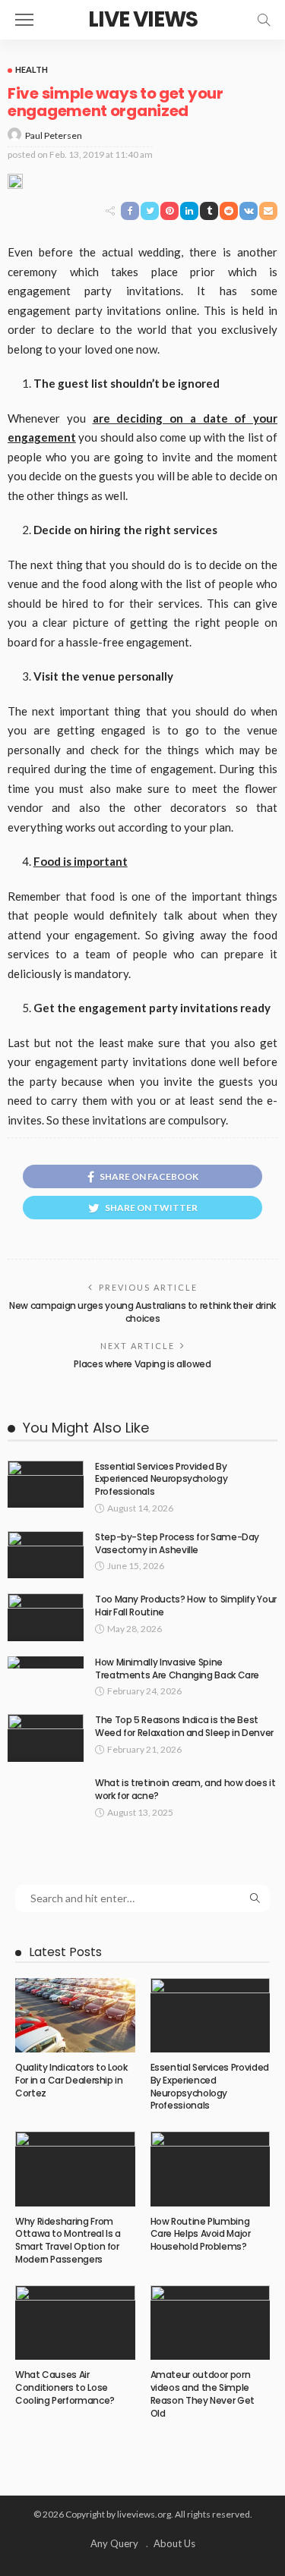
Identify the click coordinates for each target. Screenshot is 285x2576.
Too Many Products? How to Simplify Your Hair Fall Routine (186, 1606)
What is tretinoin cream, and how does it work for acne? (185, 1789)
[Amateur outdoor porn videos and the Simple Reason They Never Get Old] (211, 2323)
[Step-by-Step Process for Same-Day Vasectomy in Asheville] (46, 1555)
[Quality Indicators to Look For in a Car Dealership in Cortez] (75, 2015)
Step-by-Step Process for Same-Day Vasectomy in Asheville (177, 1543)
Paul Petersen (54, 135)
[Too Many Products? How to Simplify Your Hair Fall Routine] (46, 1617)
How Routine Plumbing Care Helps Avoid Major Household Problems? (201, 2234)
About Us (174, 2543)
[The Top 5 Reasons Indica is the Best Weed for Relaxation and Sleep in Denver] (46, 1738)
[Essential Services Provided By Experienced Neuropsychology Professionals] (46, 1485)
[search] (264, 20)
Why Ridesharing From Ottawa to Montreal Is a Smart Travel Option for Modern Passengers (68, 2240)
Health (32, 69)
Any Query (114, 2543)
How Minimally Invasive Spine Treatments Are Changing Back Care (177, 1669)
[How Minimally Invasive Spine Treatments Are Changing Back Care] (46, 1662)
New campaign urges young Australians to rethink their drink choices (142, 1312)
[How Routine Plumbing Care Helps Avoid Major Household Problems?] (211, 2169)
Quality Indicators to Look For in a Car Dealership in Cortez (71, 2080)
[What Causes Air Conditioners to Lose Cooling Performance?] (75, 2323)
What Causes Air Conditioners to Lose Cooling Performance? (65, 2387)
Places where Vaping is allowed (142, 1364)
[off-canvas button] (24, 20)
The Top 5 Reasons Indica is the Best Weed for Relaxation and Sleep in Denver (184, 1726)
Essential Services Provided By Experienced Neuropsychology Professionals (161, 1479)
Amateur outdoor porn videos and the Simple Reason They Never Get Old (203, 2394)
